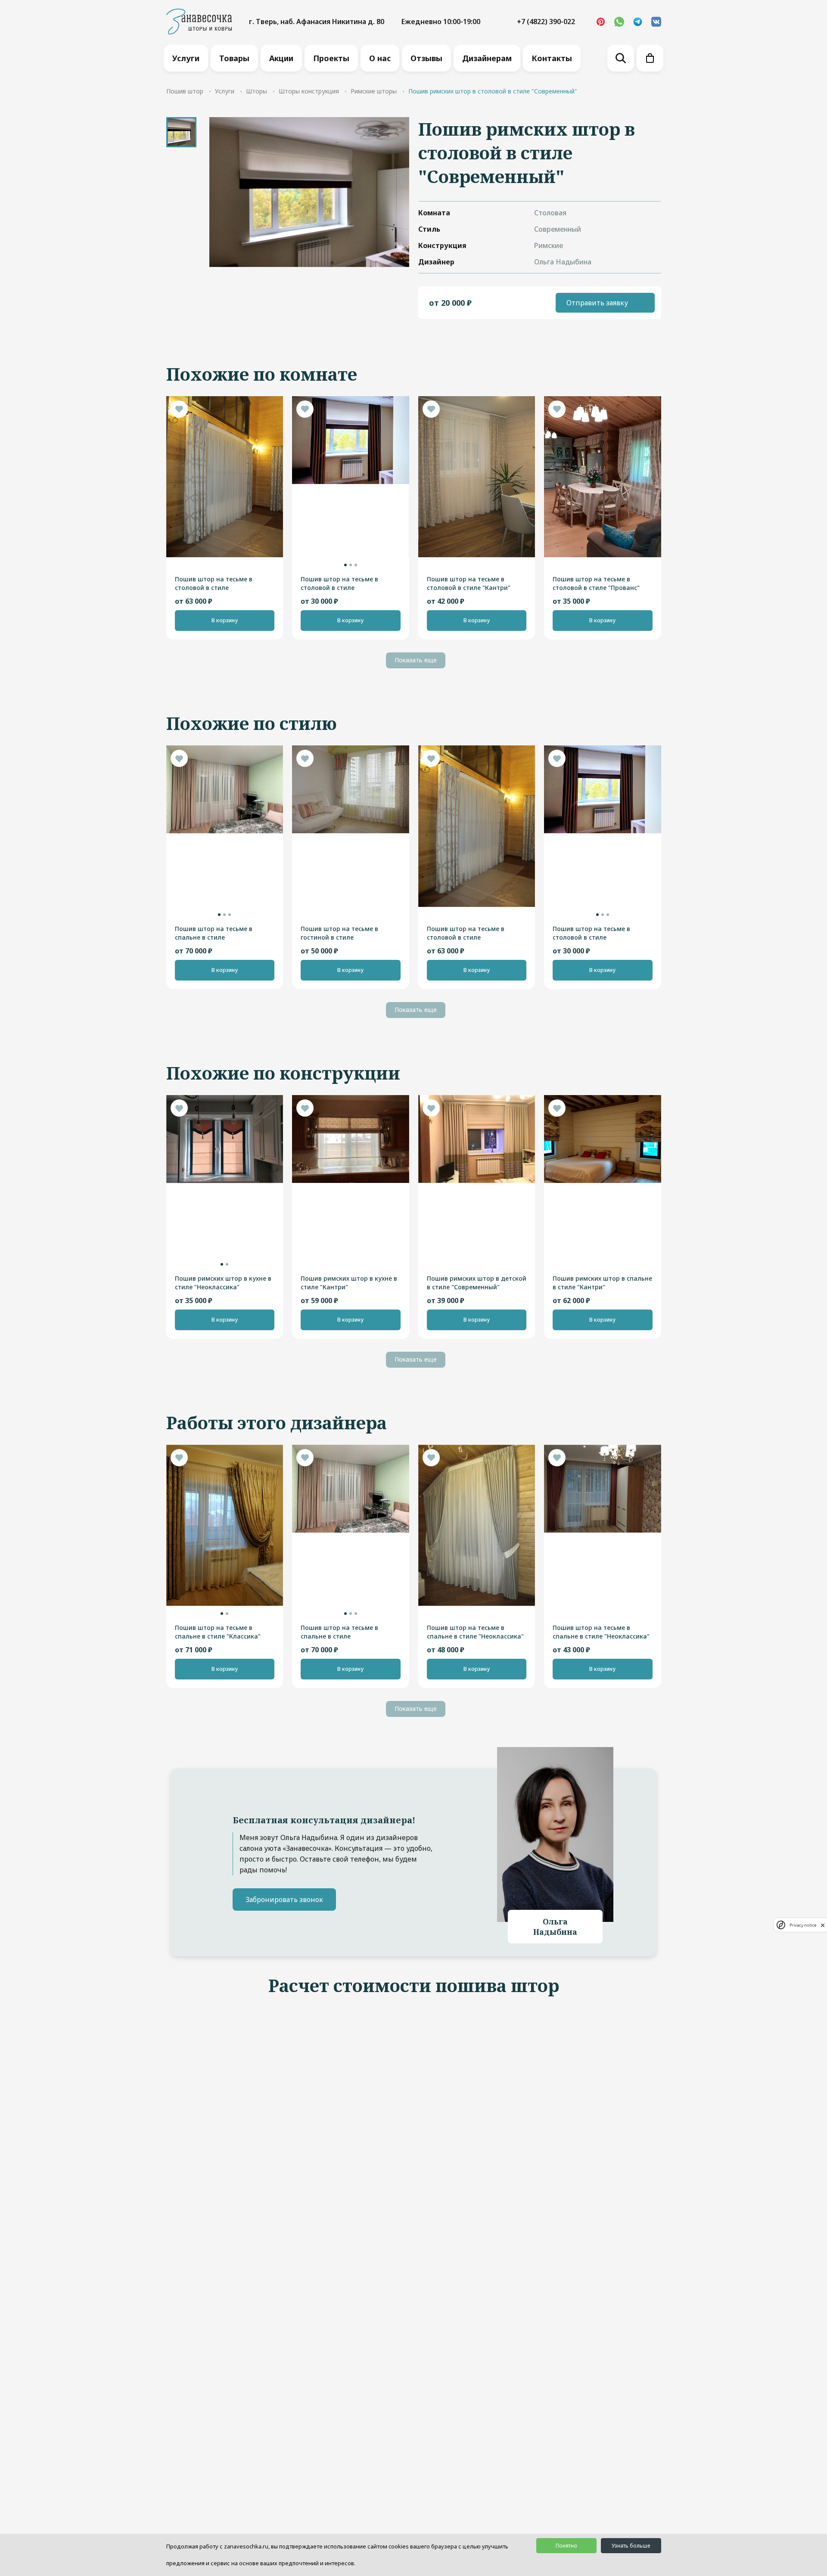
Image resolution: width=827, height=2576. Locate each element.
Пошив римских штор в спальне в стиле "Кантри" (602, 1283)
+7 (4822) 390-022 (546, 22)
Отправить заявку (597, 303)
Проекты (331, 58)
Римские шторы (374, 91)
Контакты (552, 58)
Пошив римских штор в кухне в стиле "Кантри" (349, 1283)
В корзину (225, 620)
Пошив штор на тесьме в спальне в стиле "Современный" (214, 933)
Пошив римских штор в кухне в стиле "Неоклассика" (223, 1283)
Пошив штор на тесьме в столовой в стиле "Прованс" (596, 583)
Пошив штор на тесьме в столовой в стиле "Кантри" (469, 583)
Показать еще (416, 660)
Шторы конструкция (309, 91)
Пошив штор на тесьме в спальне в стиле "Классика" (218, 1632)
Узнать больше (631, 2546)
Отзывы (426, 58)
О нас (380, 58)
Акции (281, 58)
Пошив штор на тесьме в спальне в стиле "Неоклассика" (475, 1632)
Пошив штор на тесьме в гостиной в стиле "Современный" (339, 933)
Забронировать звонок (284, 1899)
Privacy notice (803, 1925)
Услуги (186, 58)
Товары (234, 58)
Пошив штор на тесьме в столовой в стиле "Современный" (214, 583)
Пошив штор (185, 91)
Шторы (256, 91)
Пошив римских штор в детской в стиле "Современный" (477, 1283)
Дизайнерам (487, 58)
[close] (823, 1925)
